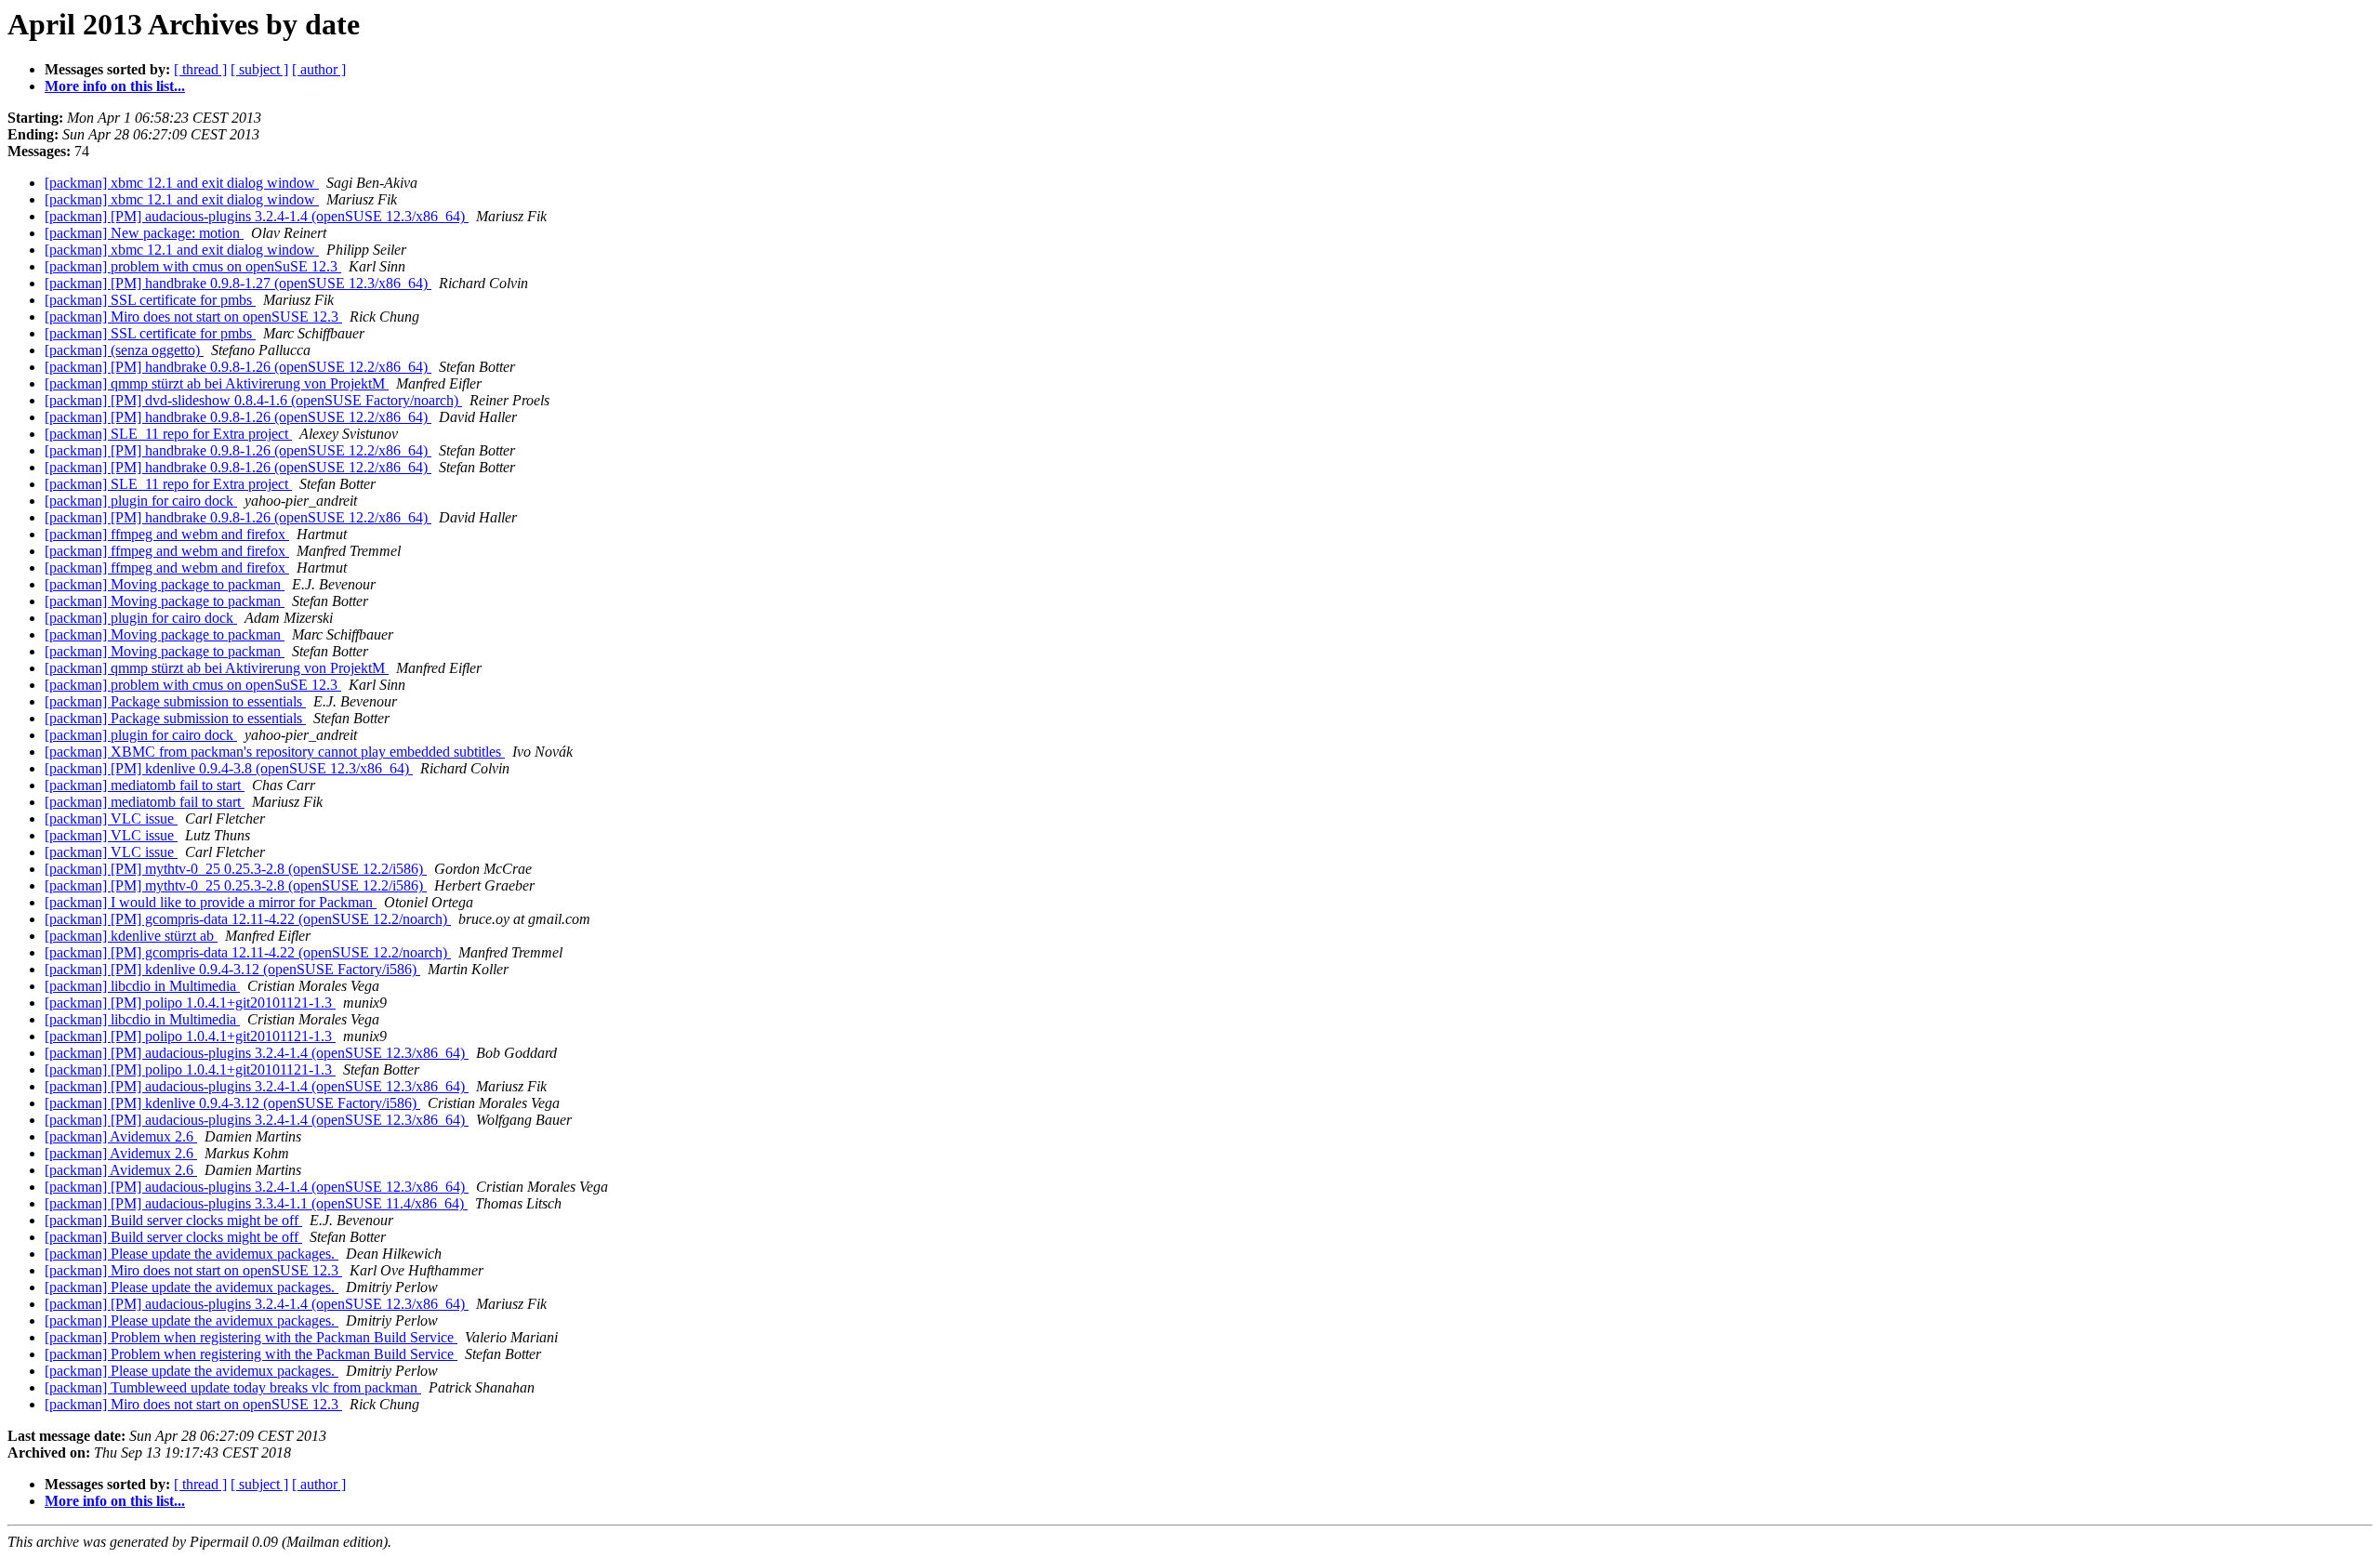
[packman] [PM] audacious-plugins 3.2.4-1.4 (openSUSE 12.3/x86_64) (257, 216)
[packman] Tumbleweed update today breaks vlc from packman (233, 1387)
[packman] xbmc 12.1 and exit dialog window (182, 183)
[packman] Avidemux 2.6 (121, 1136)
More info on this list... (115, 86)
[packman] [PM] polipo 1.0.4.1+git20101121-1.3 (190, 1003)
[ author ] (319, 69)
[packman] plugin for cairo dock (141, 501)
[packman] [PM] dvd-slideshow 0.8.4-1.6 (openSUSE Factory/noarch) (253, 400)
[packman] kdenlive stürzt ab (131, 936)
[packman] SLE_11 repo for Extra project (168, 434)
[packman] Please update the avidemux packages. (192, 1254)
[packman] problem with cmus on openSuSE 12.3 (193, 266)
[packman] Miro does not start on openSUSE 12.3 (193, 317)
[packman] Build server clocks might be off (173, 1220)
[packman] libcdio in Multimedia (142, 986)
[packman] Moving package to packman (165, 584)
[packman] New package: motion (144, 233)
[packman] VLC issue (111, 819)
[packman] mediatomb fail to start (145, 785)
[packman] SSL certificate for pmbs (150, 300)
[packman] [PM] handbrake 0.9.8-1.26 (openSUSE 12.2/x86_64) (238, 367)
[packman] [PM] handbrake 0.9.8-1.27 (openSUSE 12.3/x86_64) (238, 283)
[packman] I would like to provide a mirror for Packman (211, 902)
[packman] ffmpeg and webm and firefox (167, 534)
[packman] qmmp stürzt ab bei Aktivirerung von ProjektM (217, 383)
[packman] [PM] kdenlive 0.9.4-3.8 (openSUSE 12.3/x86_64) (229, 768)
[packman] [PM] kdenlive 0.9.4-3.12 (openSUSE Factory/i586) (232, 969)
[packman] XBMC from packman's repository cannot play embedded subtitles (275, 752)
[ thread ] (200, 69)
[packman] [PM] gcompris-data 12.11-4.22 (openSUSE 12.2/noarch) (248, 919)
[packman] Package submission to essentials (175, 701)
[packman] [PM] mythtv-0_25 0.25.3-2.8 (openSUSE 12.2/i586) (236, 869)
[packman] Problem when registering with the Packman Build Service (251, 1337)
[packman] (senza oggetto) (124, 350)
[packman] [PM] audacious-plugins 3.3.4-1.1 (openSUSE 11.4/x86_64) (256, 1203)
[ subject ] (259, 69)
